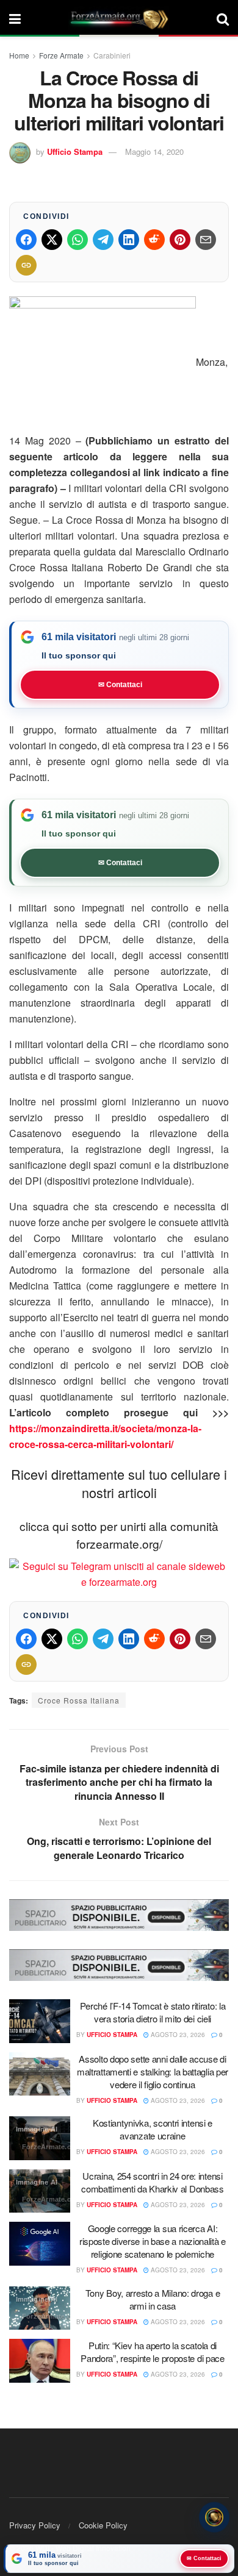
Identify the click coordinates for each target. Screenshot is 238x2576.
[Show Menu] (15, 18)
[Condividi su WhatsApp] (78, 240)
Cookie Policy (103, 2525)
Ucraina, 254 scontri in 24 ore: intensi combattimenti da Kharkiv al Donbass (153, 2182)
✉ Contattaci (120, 685)
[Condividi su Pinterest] (180, 240)
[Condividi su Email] (206, 240)
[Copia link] (26, 265)
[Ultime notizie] (214, 2515)
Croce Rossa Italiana (79, 1700)
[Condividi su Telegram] (103, 240)
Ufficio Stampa (75, 152)
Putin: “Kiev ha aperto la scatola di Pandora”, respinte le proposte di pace (153, 2352)
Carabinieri (112, 55)
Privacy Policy (35, 2525)
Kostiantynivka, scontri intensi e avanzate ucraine (153, 2129)
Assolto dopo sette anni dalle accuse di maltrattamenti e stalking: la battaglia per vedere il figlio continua (153, 2071)
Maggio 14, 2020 (154, 152)
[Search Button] (223, 18)
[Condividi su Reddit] (154, 240)
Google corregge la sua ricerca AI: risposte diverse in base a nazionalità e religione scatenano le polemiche (153, 2241)
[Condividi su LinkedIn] (129, 240)
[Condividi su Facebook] (26, 240)
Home (19, 55)
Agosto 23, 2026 (177, 2035)
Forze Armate (61, 55)
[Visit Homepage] (119, 18)
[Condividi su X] (52, 240)
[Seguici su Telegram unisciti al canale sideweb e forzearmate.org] (119, 1573)
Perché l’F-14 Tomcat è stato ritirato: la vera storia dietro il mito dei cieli (153, 2012)
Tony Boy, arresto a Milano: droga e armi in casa (153, 2299)
